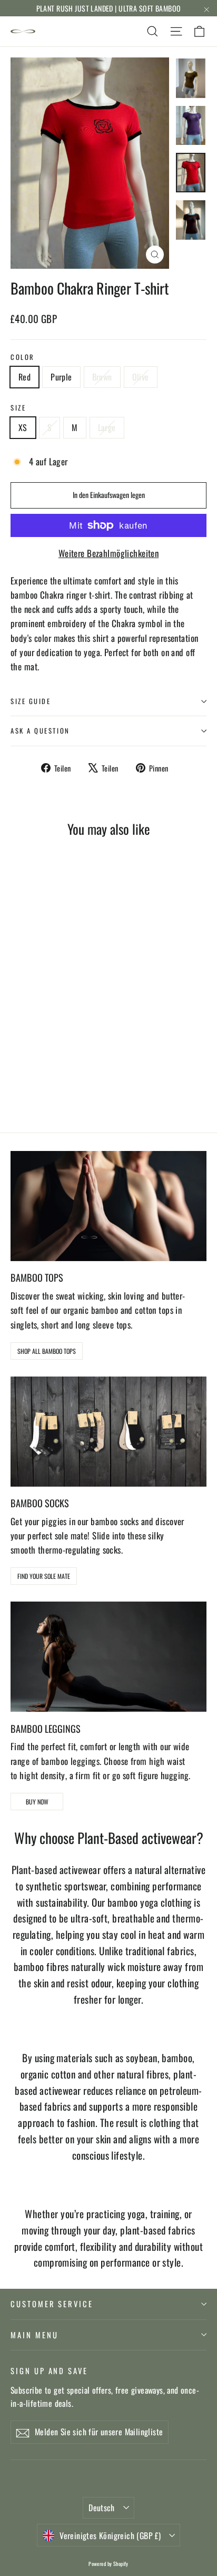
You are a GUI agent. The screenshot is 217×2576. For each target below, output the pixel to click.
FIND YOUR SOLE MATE (44, 1576)
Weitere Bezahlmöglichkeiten (108, 553)
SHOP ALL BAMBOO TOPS (47, 1351)
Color (23, 357)
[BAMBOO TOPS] (108, 1206)
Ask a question (40, 731)
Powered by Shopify (108, 2564)
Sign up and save (49, 2370)
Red (24, 377)
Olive (141, 377)
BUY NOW (37, 1802)
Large (107, 427)
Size (18, 408)
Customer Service (52, 2304)
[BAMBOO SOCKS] (108, 1432)
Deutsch (102, 2507)
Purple (61, 377)
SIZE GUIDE (31, 701)
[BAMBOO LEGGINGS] (108, 1657)
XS (23, 427)
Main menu (34, 2335)
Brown (102, 377)
